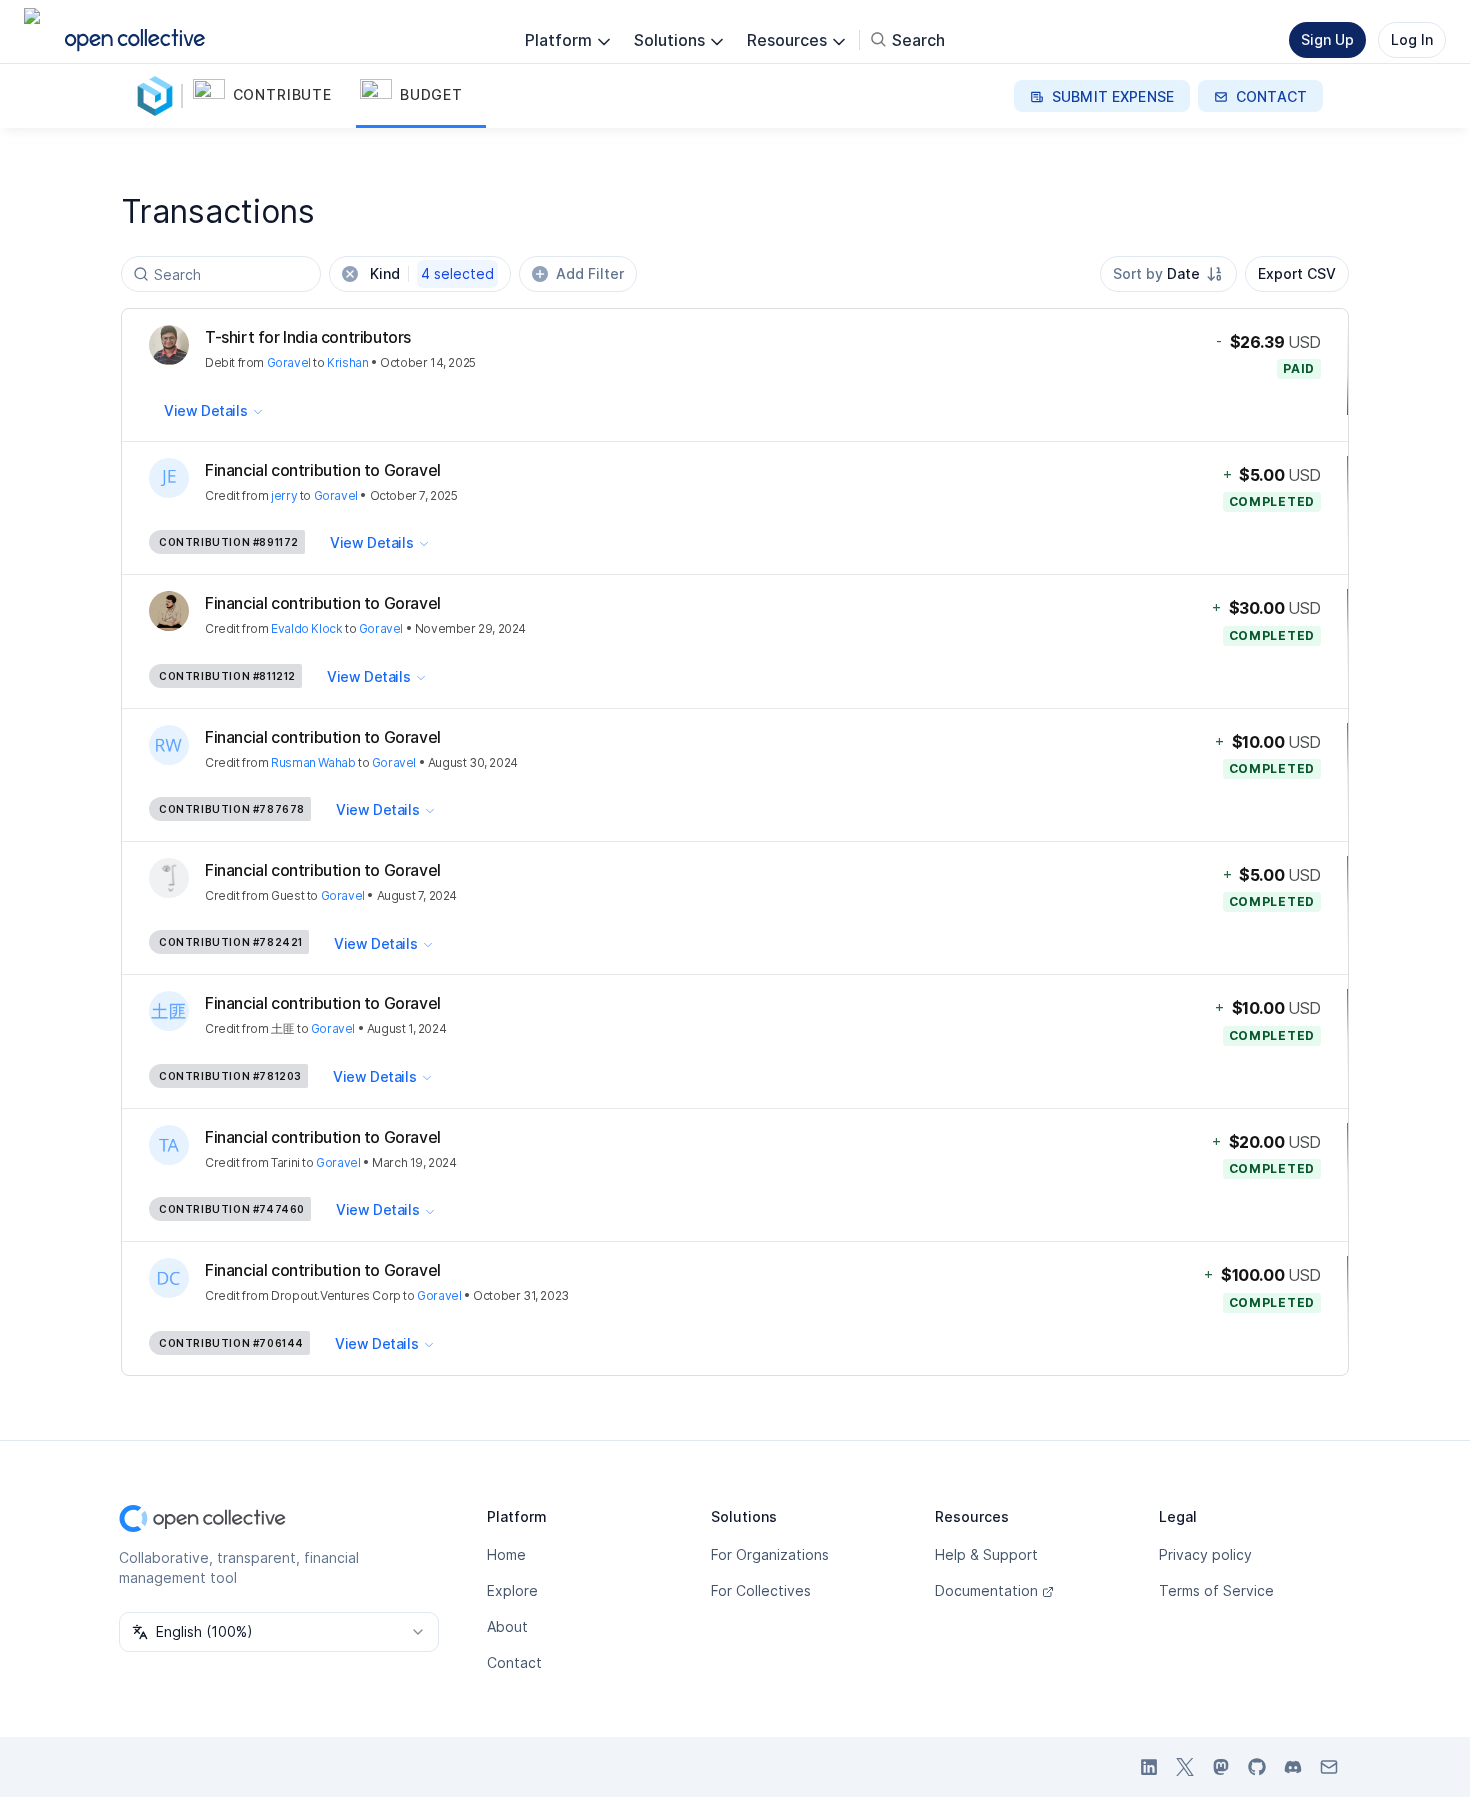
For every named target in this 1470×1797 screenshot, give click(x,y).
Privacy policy (1205, 1554)
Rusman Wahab (313, 762)
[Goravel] (159, 96)
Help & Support (986, 1554)
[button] (272, 96)
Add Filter (590, 273)
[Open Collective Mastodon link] (1221, 1767)
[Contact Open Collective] (1329, 1767)
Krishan (347, 362)
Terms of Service (1216, 1590)
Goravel (289, 362)
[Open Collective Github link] (1257, 1767)
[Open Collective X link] (1185, 1767)
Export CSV (1297, 273)
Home (506, 1554)
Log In (1412, 39)
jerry (284, 495)
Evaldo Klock (306, 628)
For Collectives (761, 1590)
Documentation (986, 1590)
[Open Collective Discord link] (1293, 1767)
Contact (514, 1662)
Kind (432, 273)
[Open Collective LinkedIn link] (1149, 1767)
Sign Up (1327, 39)
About (507, 1626)
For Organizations (770, 1554)
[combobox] (1168, 274)
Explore (512, 1590)
